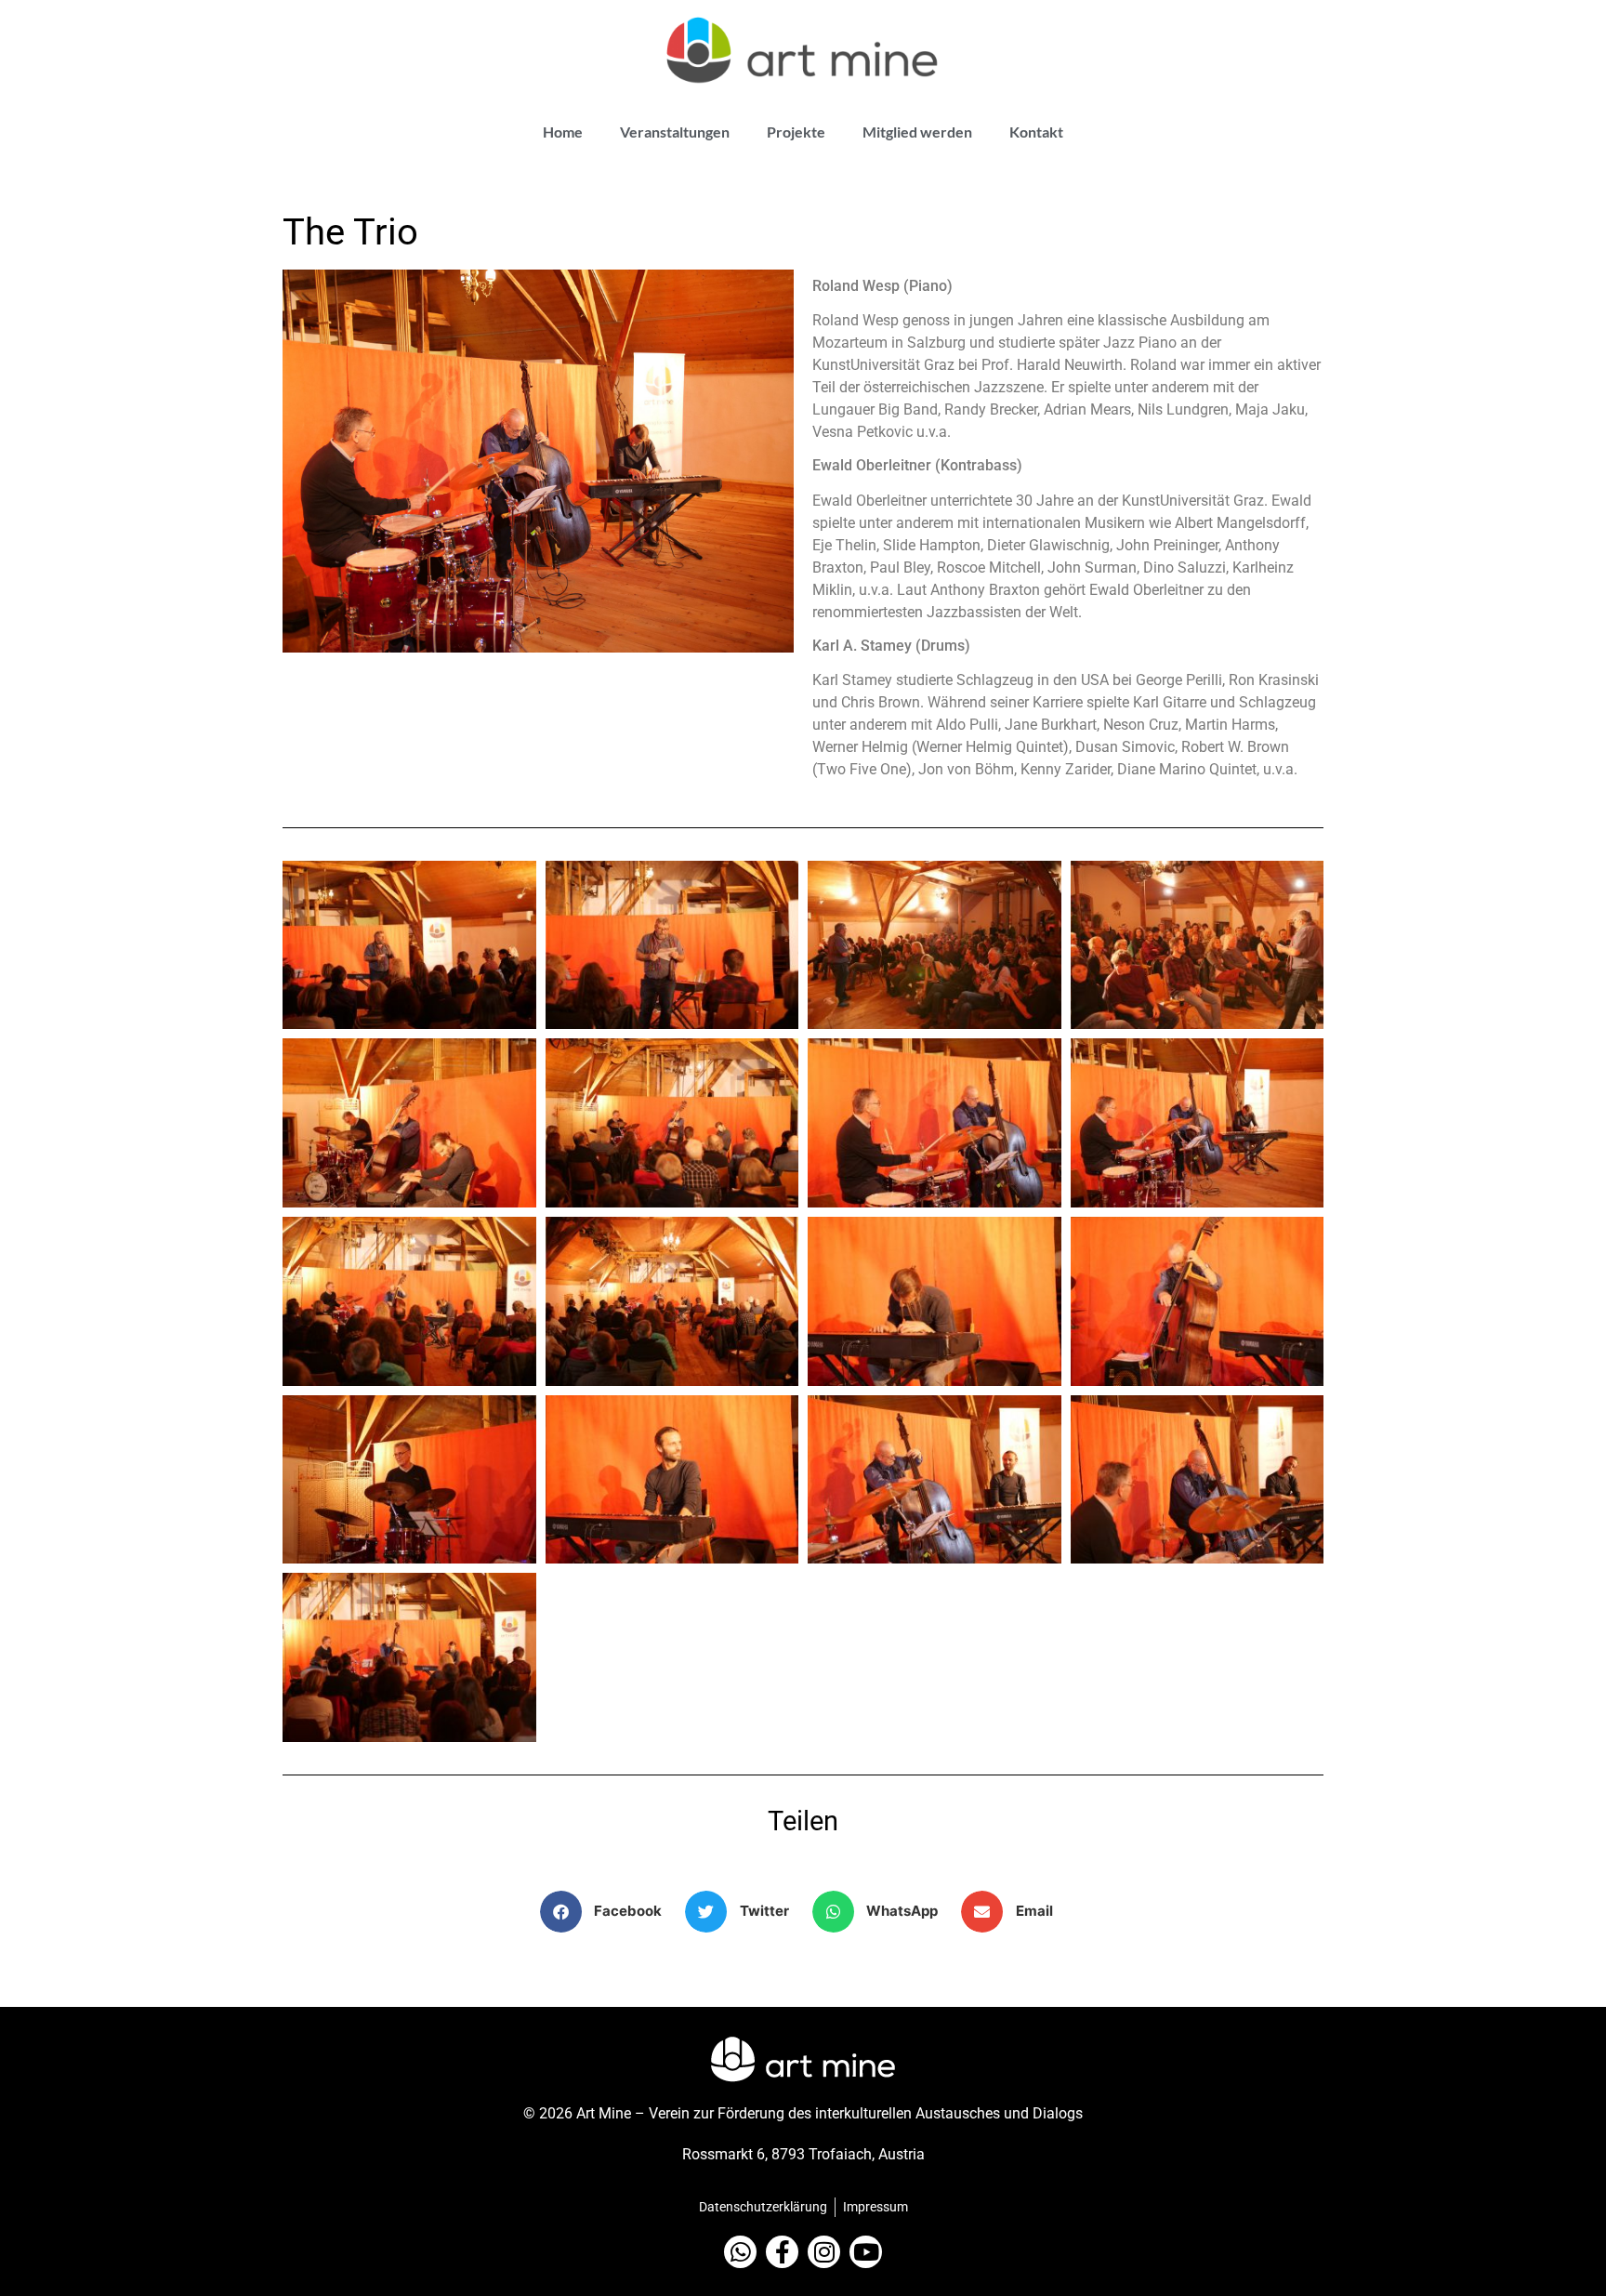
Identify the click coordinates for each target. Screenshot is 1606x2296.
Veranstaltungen (675, 132)
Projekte (796, 132)
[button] (608, 1912)
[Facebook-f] (782, 2252)
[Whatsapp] (740, 2252)
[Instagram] (824, 2252)
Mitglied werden (917, 132)
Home (563, 132)
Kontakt (1036, 132)
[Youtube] (866, 2252)
